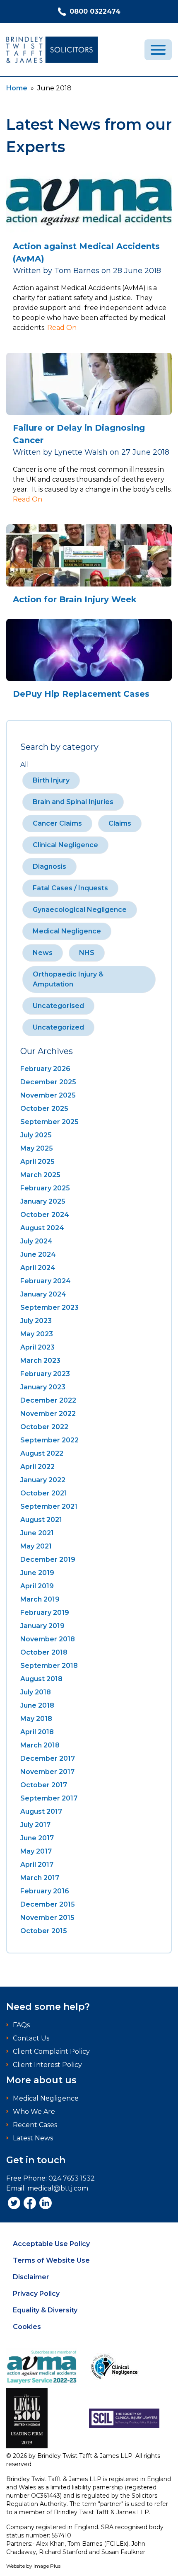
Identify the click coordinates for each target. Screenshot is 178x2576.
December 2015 (48, 1904)
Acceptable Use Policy (51, 2244)
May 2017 (36, 1851)
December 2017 (48, 1758)
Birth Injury (51, 780)
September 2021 (49, 1506)
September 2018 (49, 1666)
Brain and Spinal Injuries (73, 802)
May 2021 (36, 1546)
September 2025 (49, 1122)
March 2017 (40, 1878)
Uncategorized (58, 1027)
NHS (87, 953)
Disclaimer (31, 2277)
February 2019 (45, 1613)
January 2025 (43, 1201)
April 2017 (37, 1865)
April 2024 (38, 1268)
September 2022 (49, 1440)
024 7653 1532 (72, 2178)
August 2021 (41, 1520)
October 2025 (44, 1109)
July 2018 (36, 1692)
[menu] (158, 50)
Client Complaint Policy (51, 2051)
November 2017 (47, 1772)
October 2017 (44, 1785)
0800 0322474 (95, 11)
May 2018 (36, 1719)
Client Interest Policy (47, 2065)
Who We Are (34, 2112)
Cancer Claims (57, 823)
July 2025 (36, 1135)
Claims (120, 823)
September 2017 (49, 1798)
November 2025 (48, 1095)
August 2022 (42, 1453)
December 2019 (48, 1559)
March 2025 (40, 1175)
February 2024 (46, 1281)
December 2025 (48, 1082)
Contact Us (31, 2038)
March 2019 (40, 1599)
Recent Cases (35, 2125)
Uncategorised (58, 1006)
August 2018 (41, 1679)
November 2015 (47, 1918)
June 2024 (38, 1254)
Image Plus (47, 2566)
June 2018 (37, 1705)
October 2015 (44, 1931)
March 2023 (40, 1361)
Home (17, 88)
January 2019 (42, 1626)
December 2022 (48, 1400)
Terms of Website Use (51, 2260)
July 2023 (36, 1321)
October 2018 (44, 1652)
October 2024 (45, 1215)
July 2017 (35, 1825)
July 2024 (36, 1241)
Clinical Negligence (65, 845)
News (43, 953)
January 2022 (43, 1480)
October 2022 (44, 1427)
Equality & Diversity (45, 2310)
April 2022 (37, 1467)
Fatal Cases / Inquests (70, 888)
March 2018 (40, 1745)
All (25, 765)
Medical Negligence (67, 931)
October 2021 (44, 1493)
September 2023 (49, 1307)
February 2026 (45, 1069)
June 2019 (37, 1573)
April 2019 (37, 1586)
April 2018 (37, 1732)
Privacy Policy (36, 2294)
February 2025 (45, 1188)
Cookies (27, 2327)
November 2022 (48, 1414)
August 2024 (42, 1228)
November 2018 (48, 1639)
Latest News (33, 2138)
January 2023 (43, 1387)
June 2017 (37, 1838)
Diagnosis (49, 866)
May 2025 (37, 1148)
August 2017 (41, 1811)
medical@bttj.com (58, 2188)
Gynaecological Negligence (80, 910)
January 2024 (43, 1294)
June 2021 (37, 1533)
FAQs (21, 2025)
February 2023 (45, 1374)
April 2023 (37, 1347)
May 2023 (37, 1334)
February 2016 (45, 1891)
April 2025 (37, 1162)
